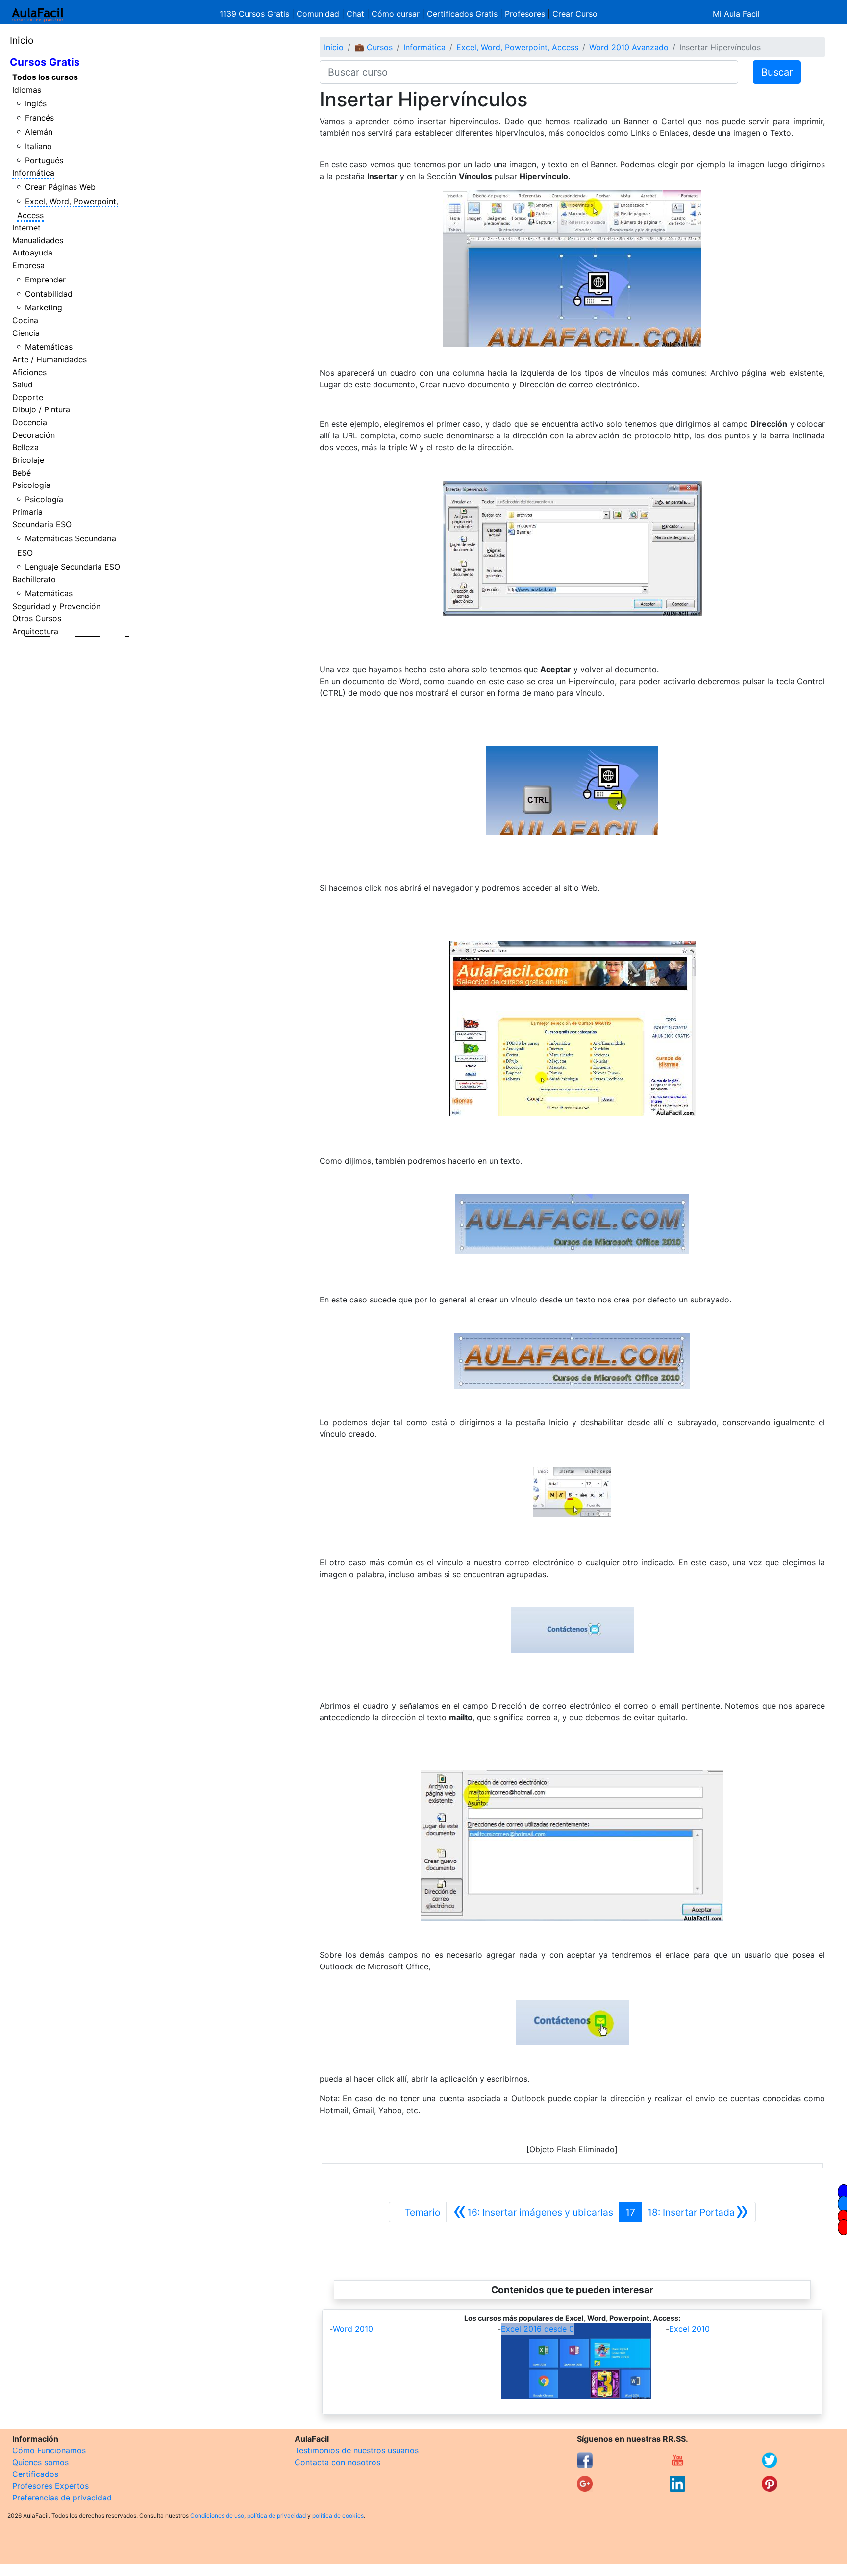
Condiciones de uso (217, 2515)
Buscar (777, 72)
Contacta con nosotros (337, 2462)
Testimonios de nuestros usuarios (357, 2450)
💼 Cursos (374, 47)
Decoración (34, 435)
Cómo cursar (396, 14)
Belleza (25, 447)
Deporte (28, 397)
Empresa (28, 265)
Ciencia (26, 333)
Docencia (30, 422)
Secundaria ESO (42, 524)
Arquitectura (35, 631)
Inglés (36, 103)
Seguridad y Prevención (56, 606)
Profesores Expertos (50, 2486)
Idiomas (27, 90)
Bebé (22, 473)
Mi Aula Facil (736, 14)
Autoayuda (32, 253)
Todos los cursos (45, 77)
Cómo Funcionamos (49, 2450)
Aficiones (29, 372)
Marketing (44, 307)
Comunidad (318, 14)
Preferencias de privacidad (62, 2498)
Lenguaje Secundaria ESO (73, 567)
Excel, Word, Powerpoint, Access (517, 47)
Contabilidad (49, 294)
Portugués (44, 160)
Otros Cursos (37, 618)
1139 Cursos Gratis (256, 14)
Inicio (22, 40)
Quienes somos (40, 2462)
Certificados (35, 2474)
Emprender (45, 280)
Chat (355, 14)
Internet (26, 228)
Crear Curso (575, 14)
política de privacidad (276, 2515)
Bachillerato (34, 579)
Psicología (31, 485)
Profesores (525, 14)
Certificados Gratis (462, 14)
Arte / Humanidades (50, 359)
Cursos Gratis (45, 62)
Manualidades (38, 240)
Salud (23, 384)
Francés (39, 118)
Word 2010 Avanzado (629, 47)
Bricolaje (28, 460)
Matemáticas (49, 347)
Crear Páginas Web (60, 187)
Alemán (39, 132)
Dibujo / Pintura (41, 409)
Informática (33, 173)
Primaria (27, 512)
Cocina (25, 320)
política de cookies (338, 2515)
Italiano (38, 146)
